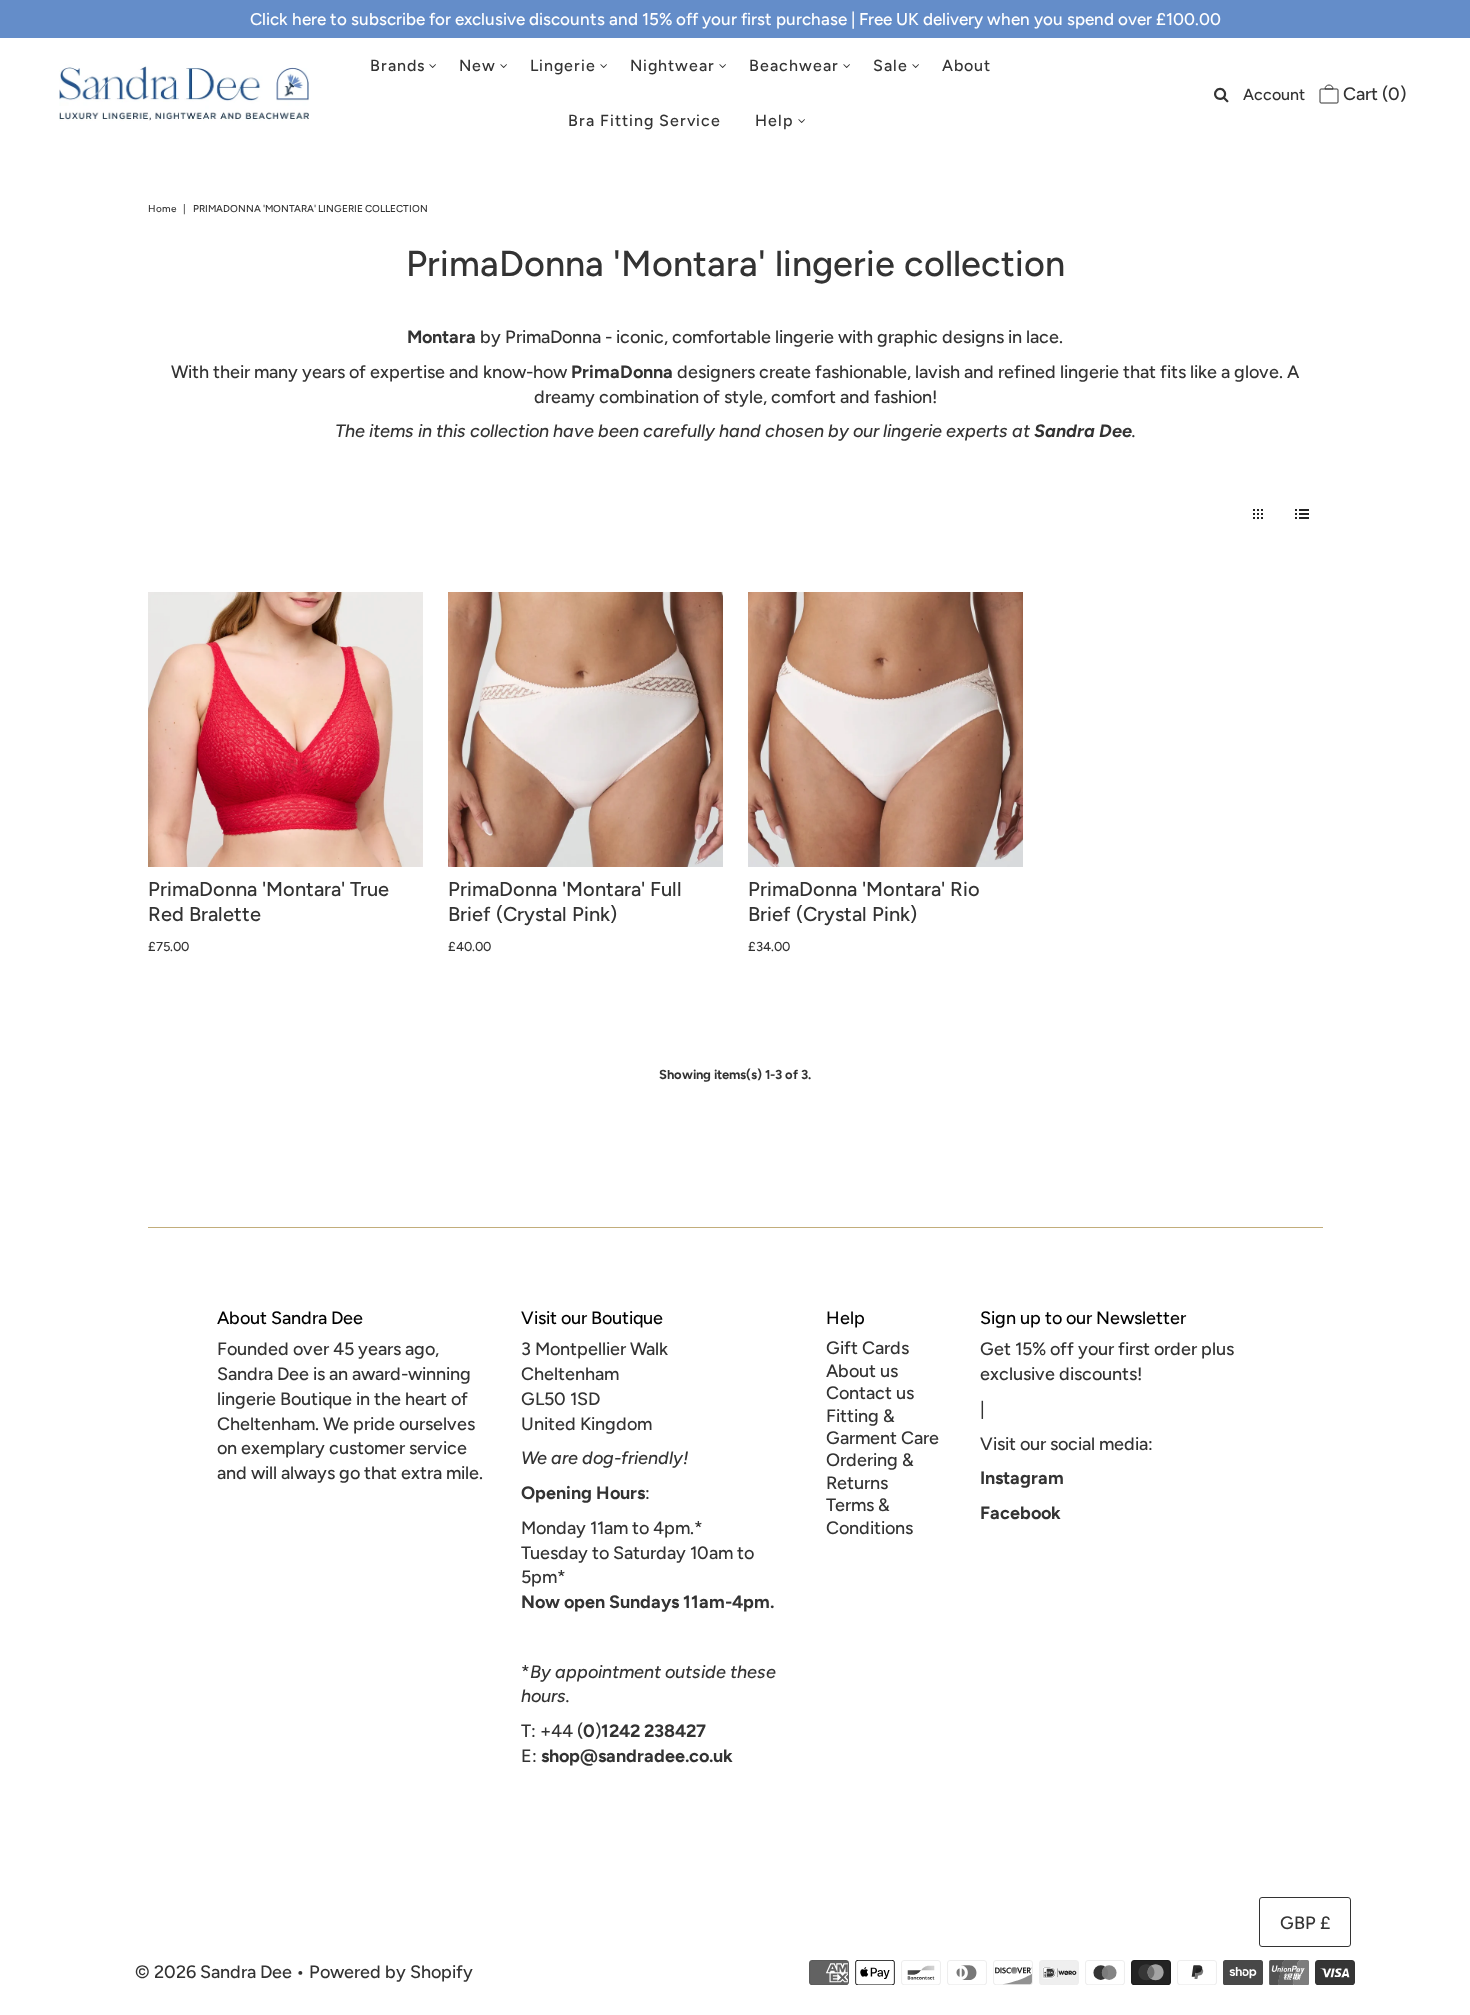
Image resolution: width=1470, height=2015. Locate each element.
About (966, 65)
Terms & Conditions (869, 1516)
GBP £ (1305, 1923)
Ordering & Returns (870, 1471)
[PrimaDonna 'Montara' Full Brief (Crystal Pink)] (585, 729)
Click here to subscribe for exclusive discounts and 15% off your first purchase (548, 19)
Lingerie (563, 65)
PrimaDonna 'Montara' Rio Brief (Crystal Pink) (864, 901)
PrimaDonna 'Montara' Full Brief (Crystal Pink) (565, 901)
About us (862, 1371)
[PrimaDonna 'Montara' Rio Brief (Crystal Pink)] (885, 729)
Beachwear (794, 65)
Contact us (870, 1393)
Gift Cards (867, 1348)
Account (1274, 94)
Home (162, 208)
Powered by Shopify (391, 1972)
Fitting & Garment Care (882, 1427)
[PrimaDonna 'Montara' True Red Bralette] (285, 729)
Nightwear (672, 65)
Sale (890, 65)
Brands (397, 65)
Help (774, 120)
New (477, 65)
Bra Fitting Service (644, 120)
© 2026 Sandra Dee (213, 1972)
